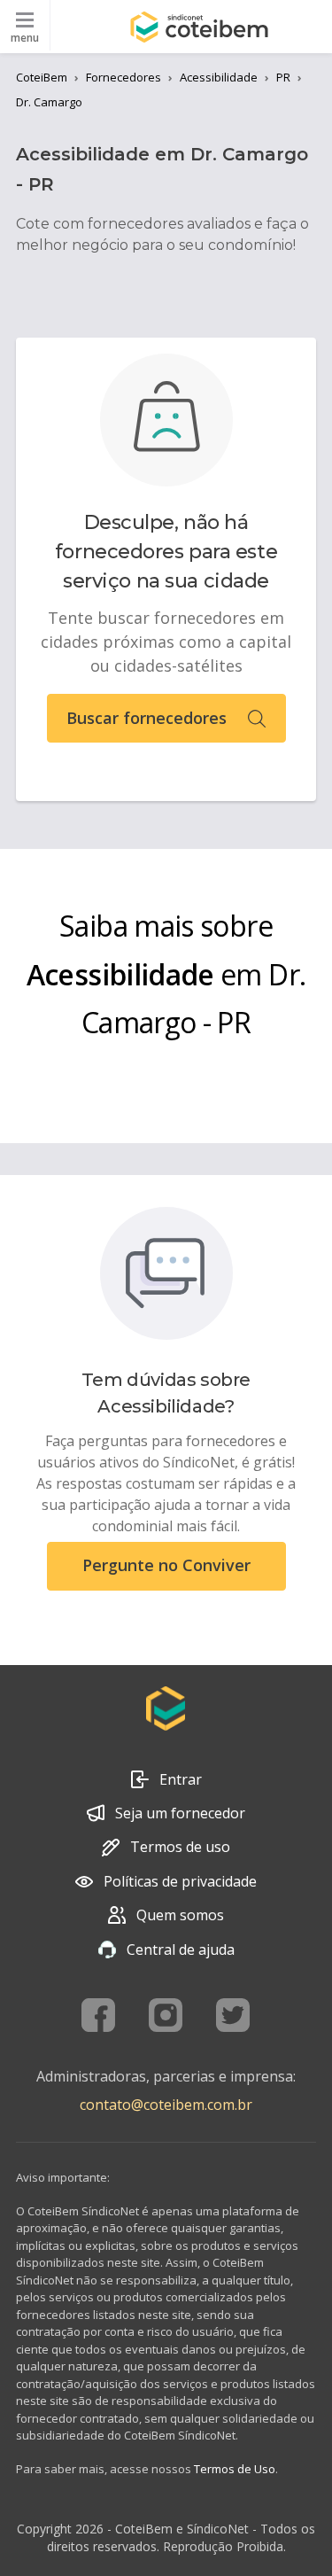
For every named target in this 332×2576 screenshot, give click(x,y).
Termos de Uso (235, 2469)
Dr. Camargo (49, 102)
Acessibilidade (219, 77)
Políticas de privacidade (180, 1881)
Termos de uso (180, 1847)
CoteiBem (42, 77)
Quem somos (180, 1915)
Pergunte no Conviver (166, 1565)
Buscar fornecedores (147, 718)
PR (283, 77)
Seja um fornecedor (180, 1813)
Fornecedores (124, 77)
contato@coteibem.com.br (166, 2105)
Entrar (181, 1779)
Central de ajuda (181, 1950)
